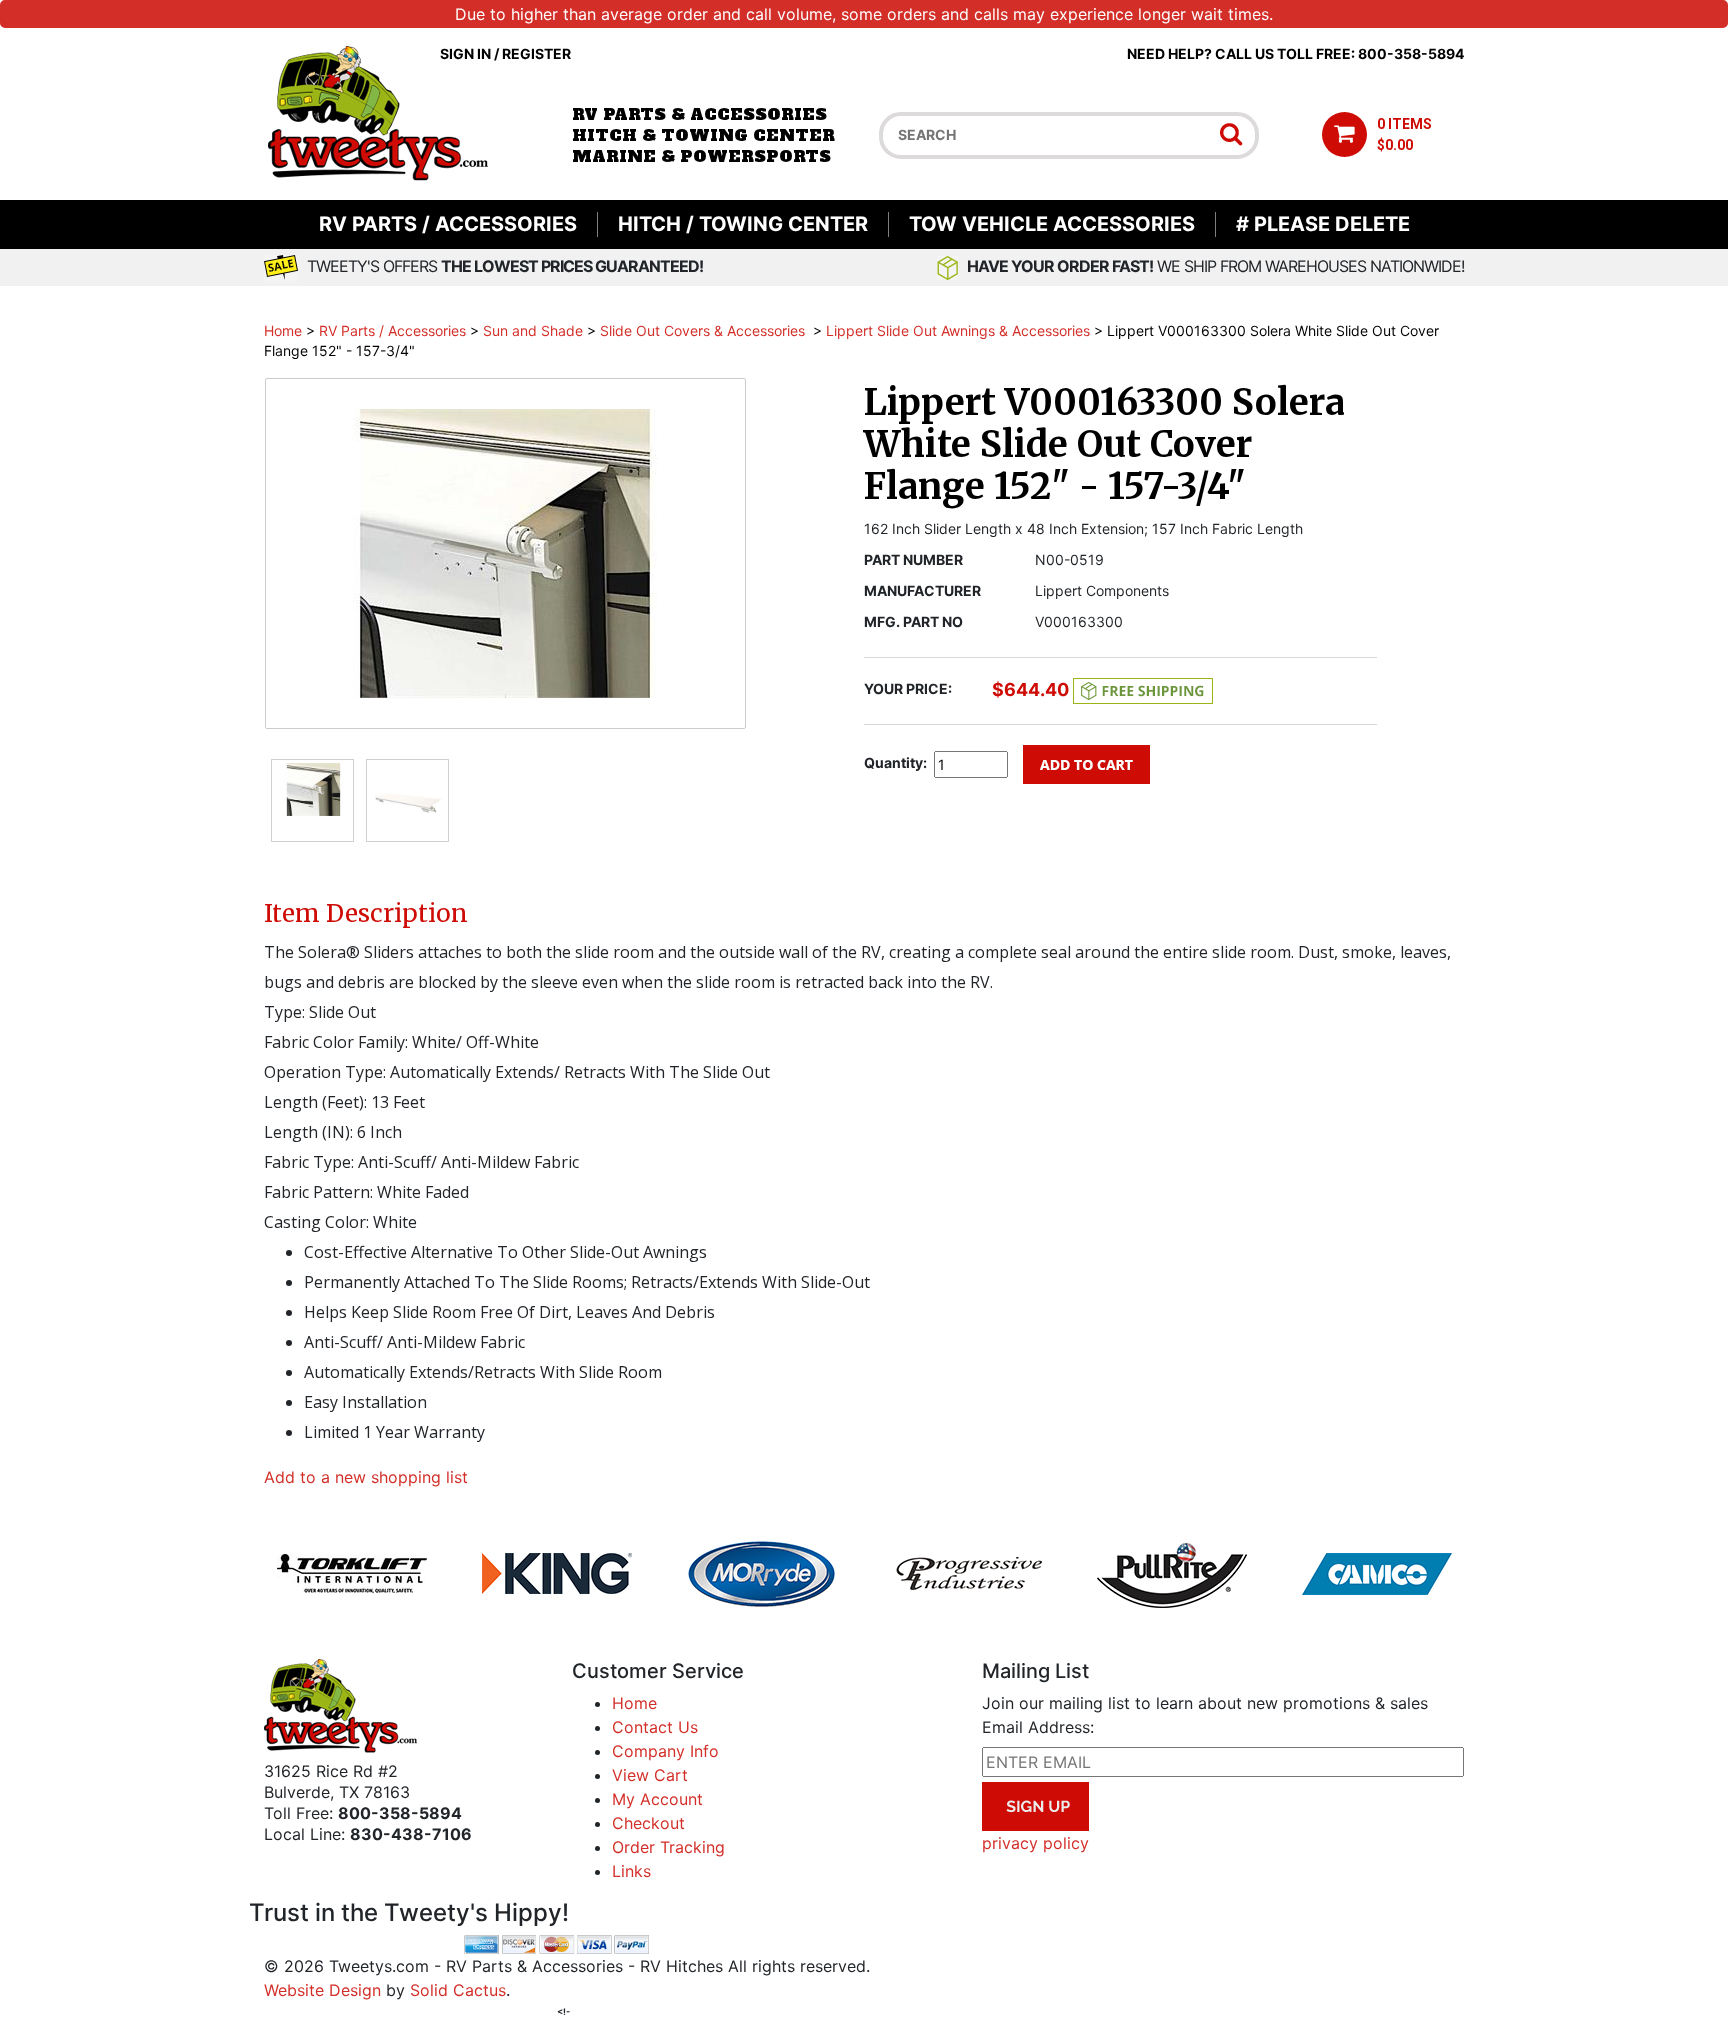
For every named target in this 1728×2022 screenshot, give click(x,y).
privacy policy (1035, 1843)
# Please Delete (1323, 224)
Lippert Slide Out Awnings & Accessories (958, 330)
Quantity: (895, 762)
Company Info (665, 1751)
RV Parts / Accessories (448, 224)
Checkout (648, 1823)
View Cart (650, 1775)
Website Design (322, 1990)
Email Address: (1038, 1727)
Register (536, 53)
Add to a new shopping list (366, 1477)
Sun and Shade (533, 330)
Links (631, 1871)
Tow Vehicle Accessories (1052, 224)
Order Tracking (668, 1847)
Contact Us (655, 1727)
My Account (657, 1799)
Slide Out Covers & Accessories (704, 330)
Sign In (465, 53)
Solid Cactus (458, 1990)
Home (283, 330)
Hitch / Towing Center (743, 224)
